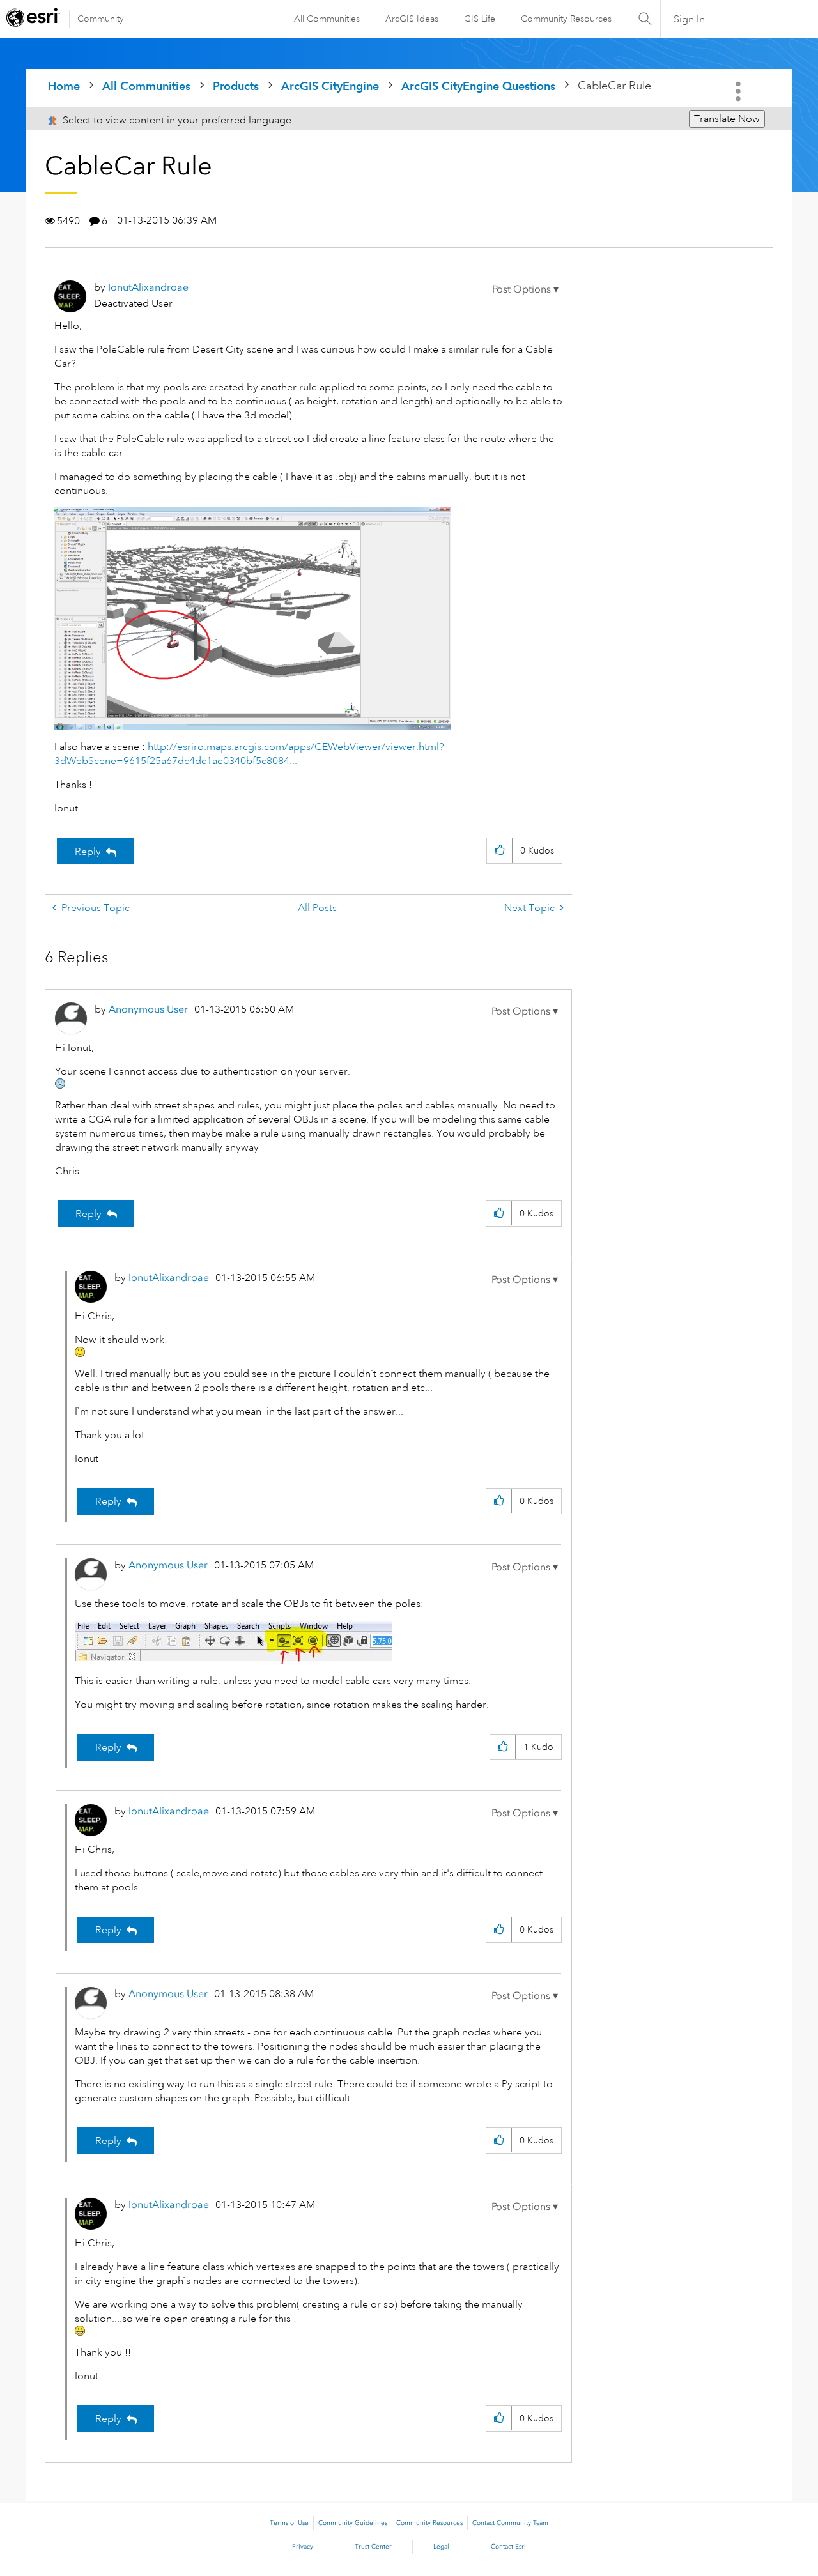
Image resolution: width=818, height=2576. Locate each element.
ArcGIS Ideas (412, 19)
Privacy (303, 2547)
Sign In (689, 19)
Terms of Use (289, 2523)
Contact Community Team (510, 2523)
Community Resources (566, 19)
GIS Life (480, 19)
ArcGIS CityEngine (330, 86)
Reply (88, 852)
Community (101, 19)
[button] (525, 289)
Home (64, 86)
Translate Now (727, 119)
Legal (441, 2547)
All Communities (327, 19)
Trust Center (373, 2547)
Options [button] (739, 91)
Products (236, 86)
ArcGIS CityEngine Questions (478, 86)
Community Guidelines (353, 2523)
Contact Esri (508, 2547)
